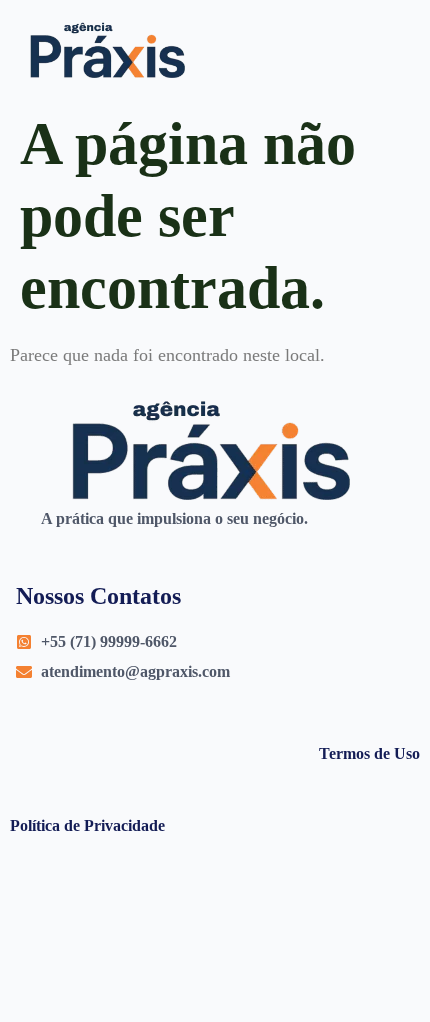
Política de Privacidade (87, 825)
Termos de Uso (369, 753)
